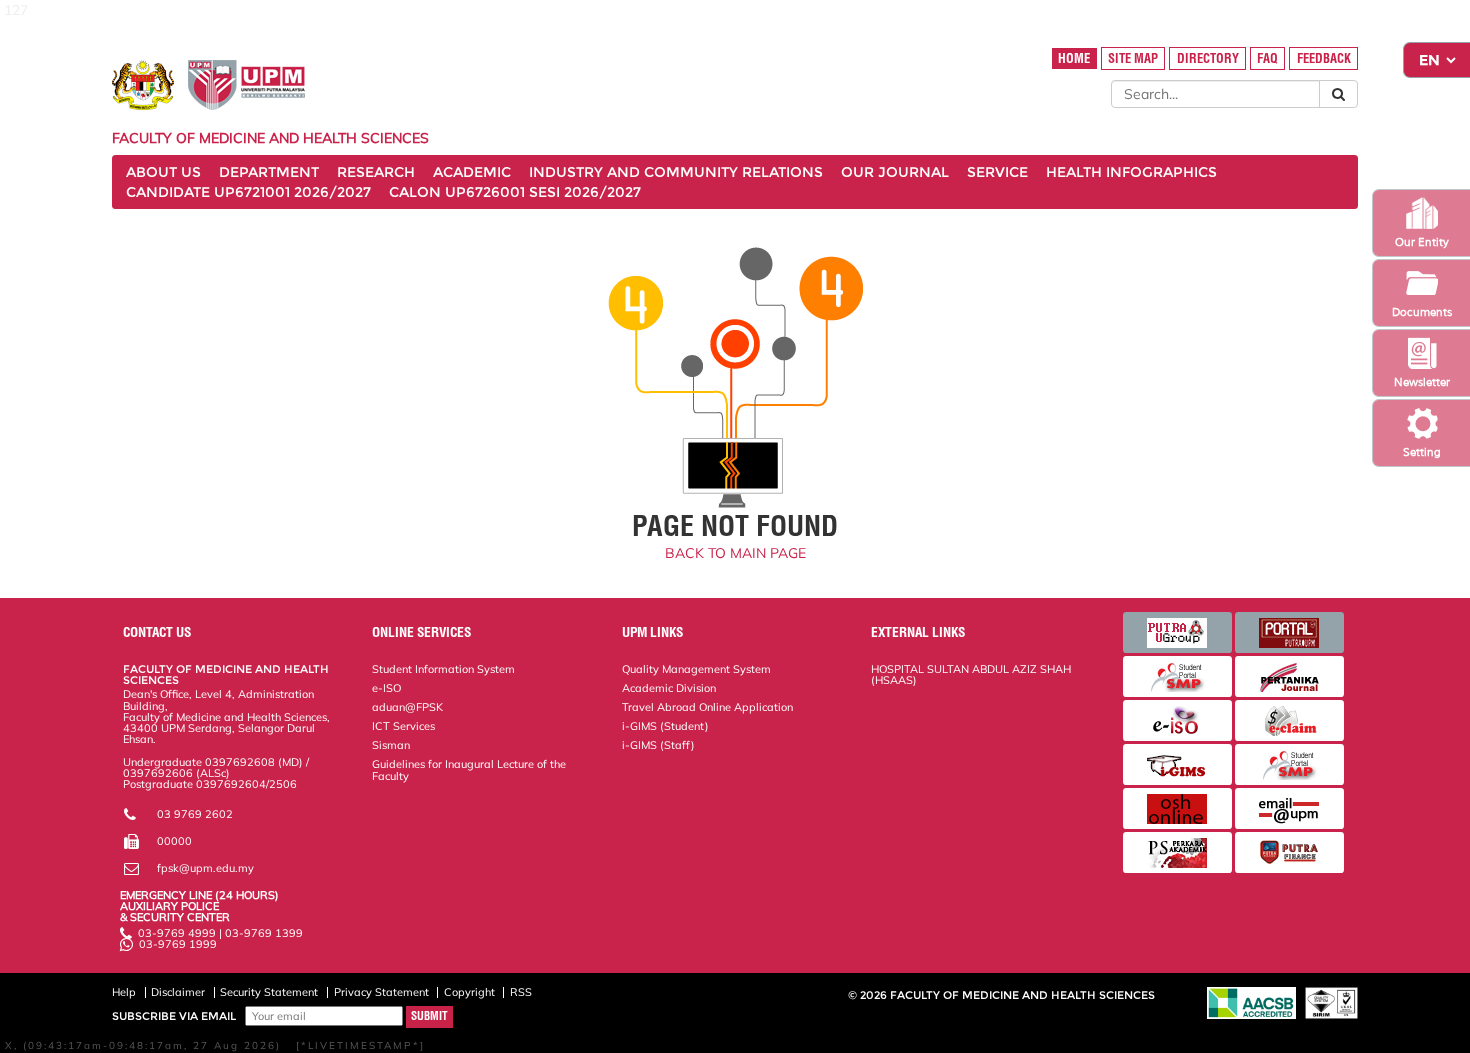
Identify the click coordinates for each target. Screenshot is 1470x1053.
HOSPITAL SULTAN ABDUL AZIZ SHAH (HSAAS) (971, 674)
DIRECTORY (1208, 58)
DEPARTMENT (269, 172)
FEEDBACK (1324, 58)
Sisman (391, 745)
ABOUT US (163, 172)
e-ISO (386, 688)
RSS (521, 992)
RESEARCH (376, 172)
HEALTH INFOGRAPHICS (1131, 172)
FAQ (1267, 58)
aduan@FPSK (407, 707)
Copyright (469, 992)
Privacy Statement (381, 992)
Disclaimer (178, 992)
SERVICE (997, 172)
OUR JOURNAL (895, 172)
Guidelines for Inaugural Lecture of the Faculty (469, 769)
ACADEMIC (472, 172)
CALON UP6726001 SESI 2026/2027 (515, 192)
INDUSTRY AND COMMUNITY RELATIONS (676, 172)
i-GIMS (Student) (665, 726)
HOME (1074, 58)
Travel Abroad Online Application (707, 707)
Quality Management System (696, 669)
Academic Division (669, 688)
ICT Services (403, 726)
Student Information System (443, 669)
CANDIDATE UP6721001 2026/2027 (248, 192)
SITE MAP (1133, 58)
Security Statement (269, 992)
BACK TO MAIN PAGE (735, 553)
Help (124, 992)
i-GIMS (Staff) (658, 745)
